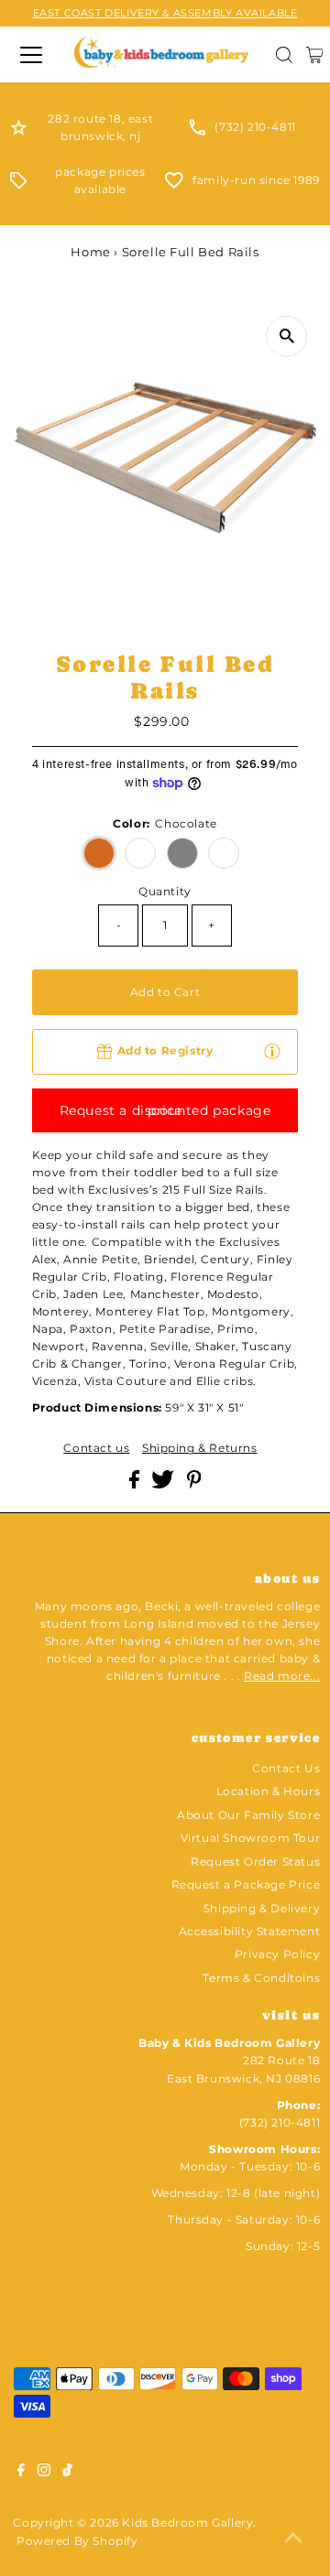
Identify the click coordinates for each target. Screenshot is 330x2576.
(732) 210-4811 (255, 127)
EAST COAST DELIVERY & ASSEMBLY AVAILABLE (165, 13)
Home (90, 252)
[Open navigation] (30, 55)
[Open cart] (315, 55)
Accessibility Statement (250, 1931)
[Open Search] (284, 55)
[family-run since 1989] (174, 184)
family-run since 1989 (256, 180)
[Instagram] (44, 2473)
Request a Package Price (246, 1884)
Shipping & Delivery (262, 1908)
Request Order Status (255, 1862)
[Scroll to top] (293, 2539)
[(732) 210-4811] (197, 131)
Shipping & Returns (200, 1448)
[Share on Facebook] (136, 1484)
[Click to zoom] (286, 336)
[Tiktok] (67, 2473)
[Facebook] (21, 2473)
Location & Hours (269, 1791)
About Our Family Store (248, 1815)
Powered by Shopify (77, 2541)
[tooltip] (272, 1051)
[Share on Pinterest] (194, 1484)
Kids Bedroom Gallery (187, 2522)
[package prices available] (18, 184)
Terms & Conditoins (261, 1978)
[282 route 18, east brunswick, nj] (19, 131)
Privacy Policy (277, 1954)
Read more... (282, 1676)
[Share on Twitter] (164, 1484)
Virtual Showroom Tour (251, 1838)
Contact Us (286, 1768)
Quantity (165, 891)
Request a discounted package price (165, 1110)
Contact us (96, 1448)
